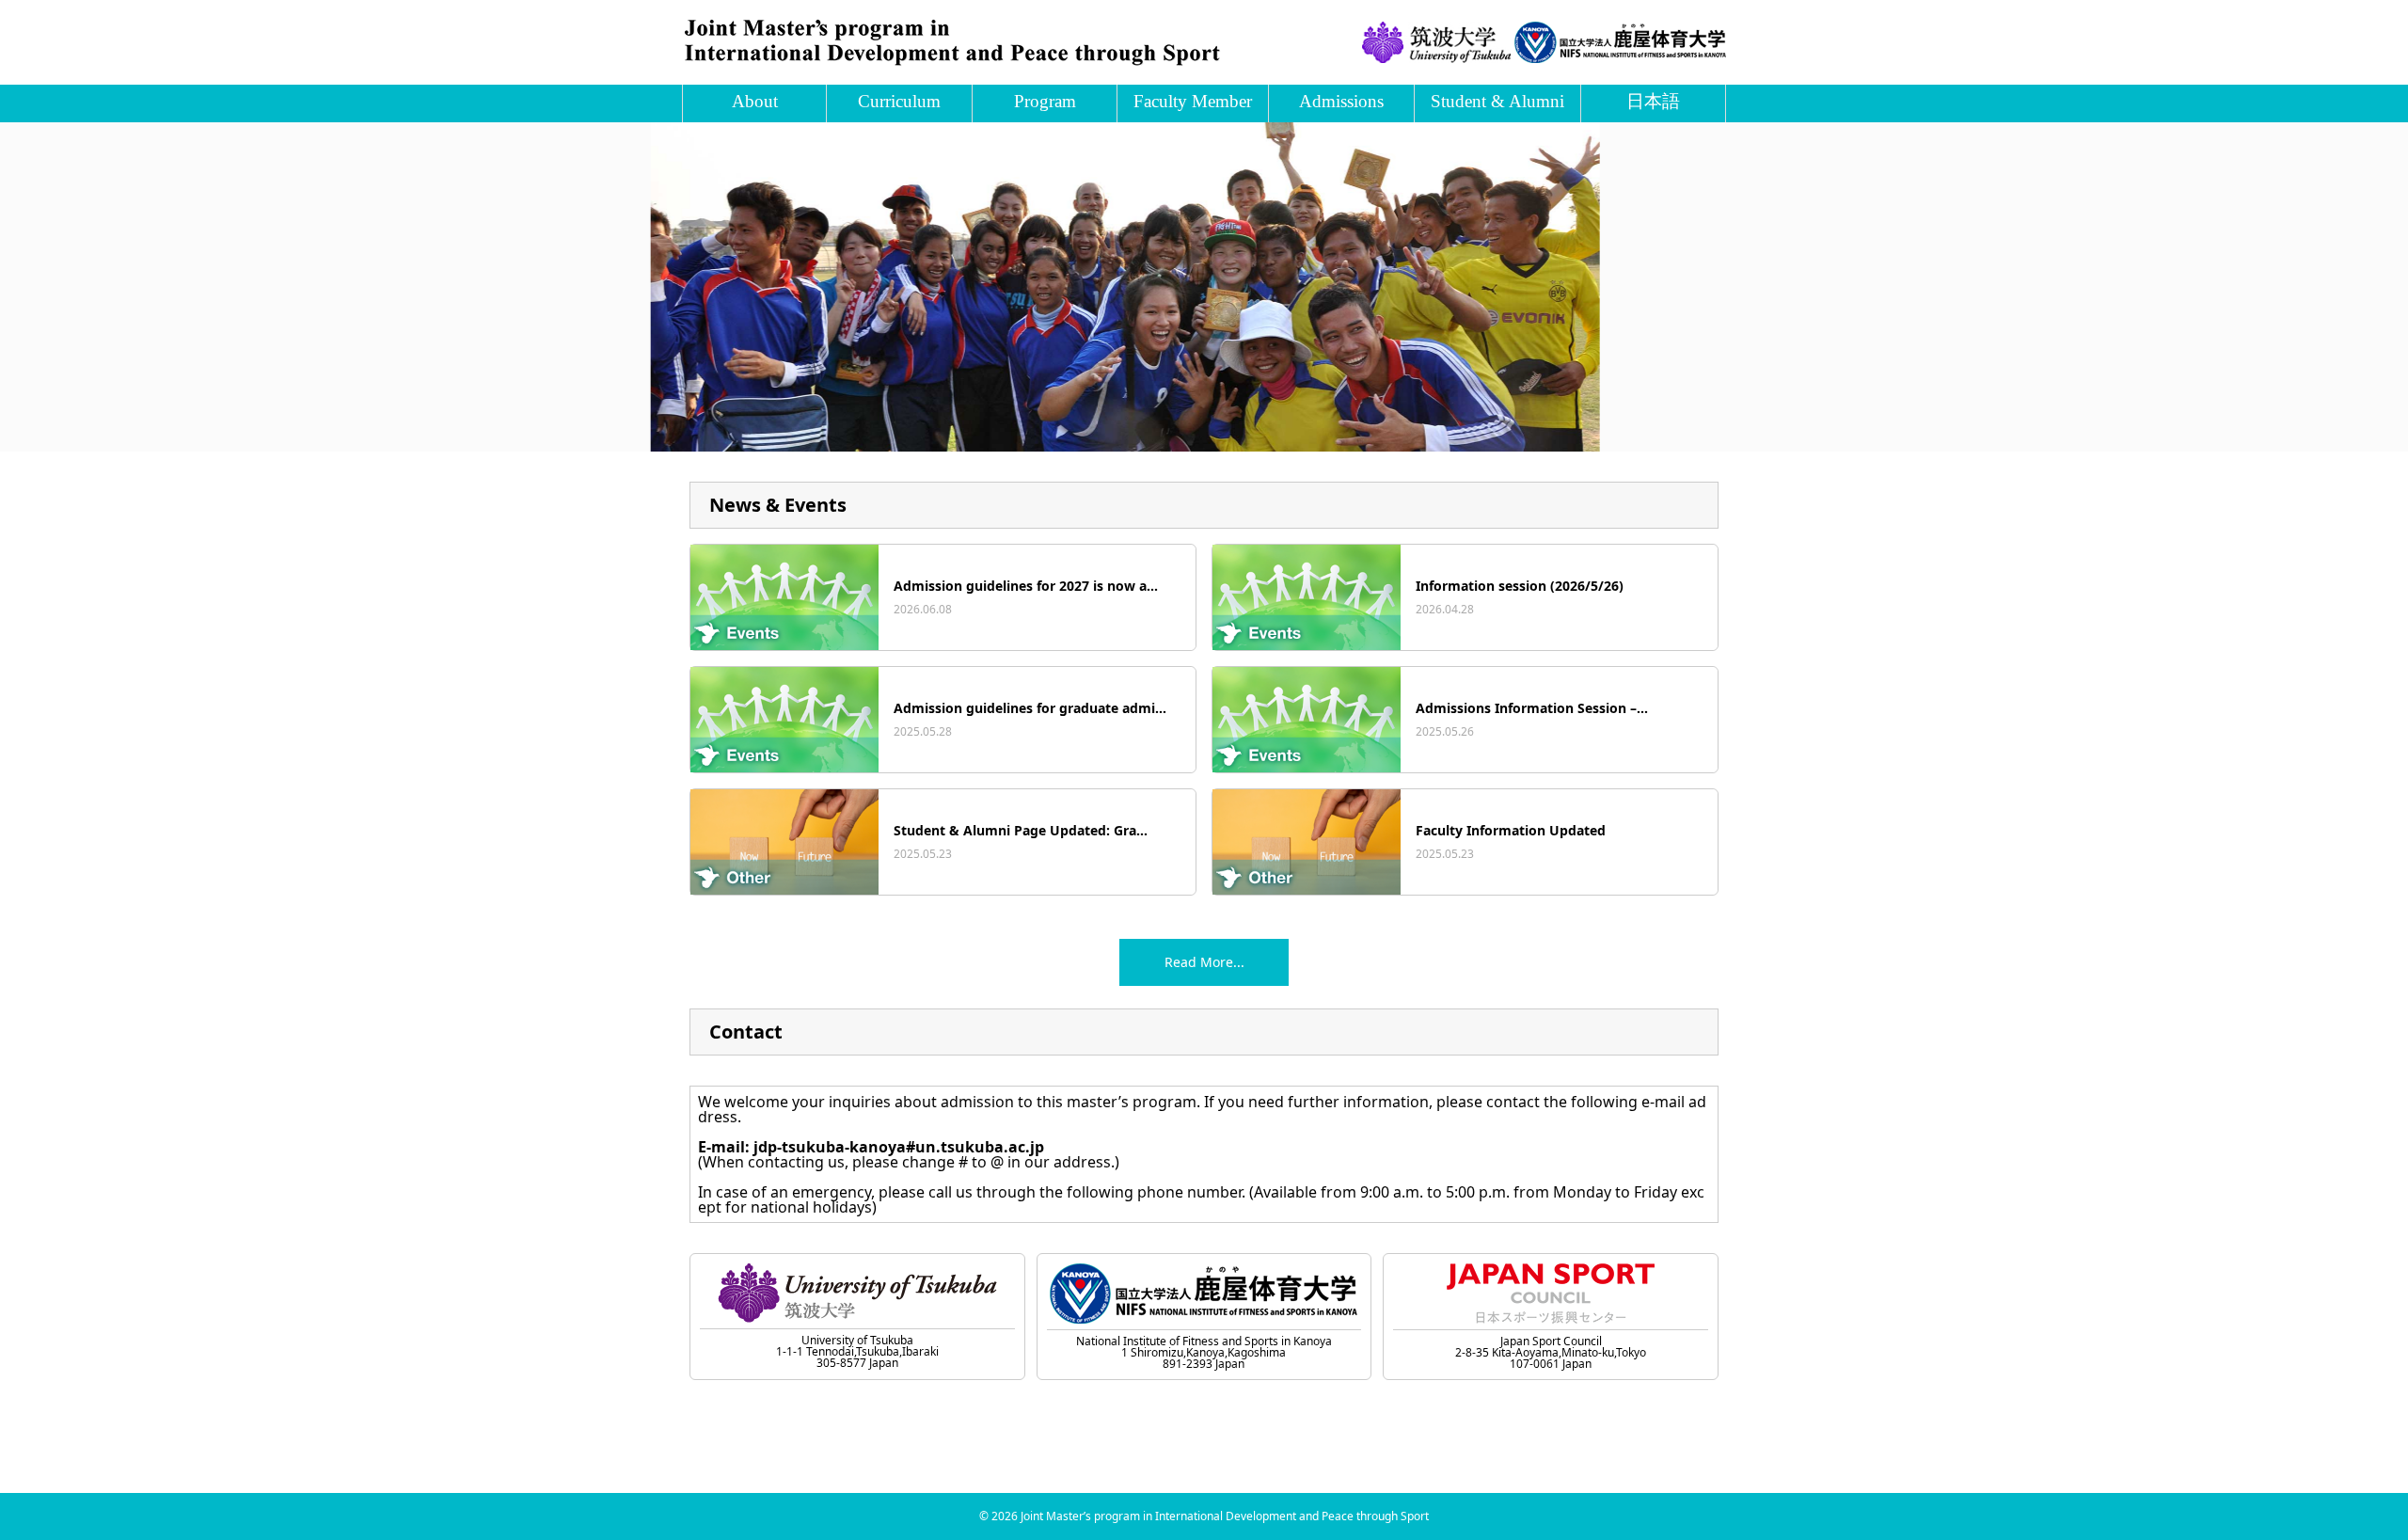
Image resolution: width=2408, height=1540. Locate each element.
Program (1045, 101)
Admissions (1341, 101)
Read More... (1204, 962)
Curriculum (899, 101)
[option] (1204, 287)
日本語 (1653, 101)
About (755, 101)
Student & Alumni (1497, 101)
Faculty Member (1193, 101)
